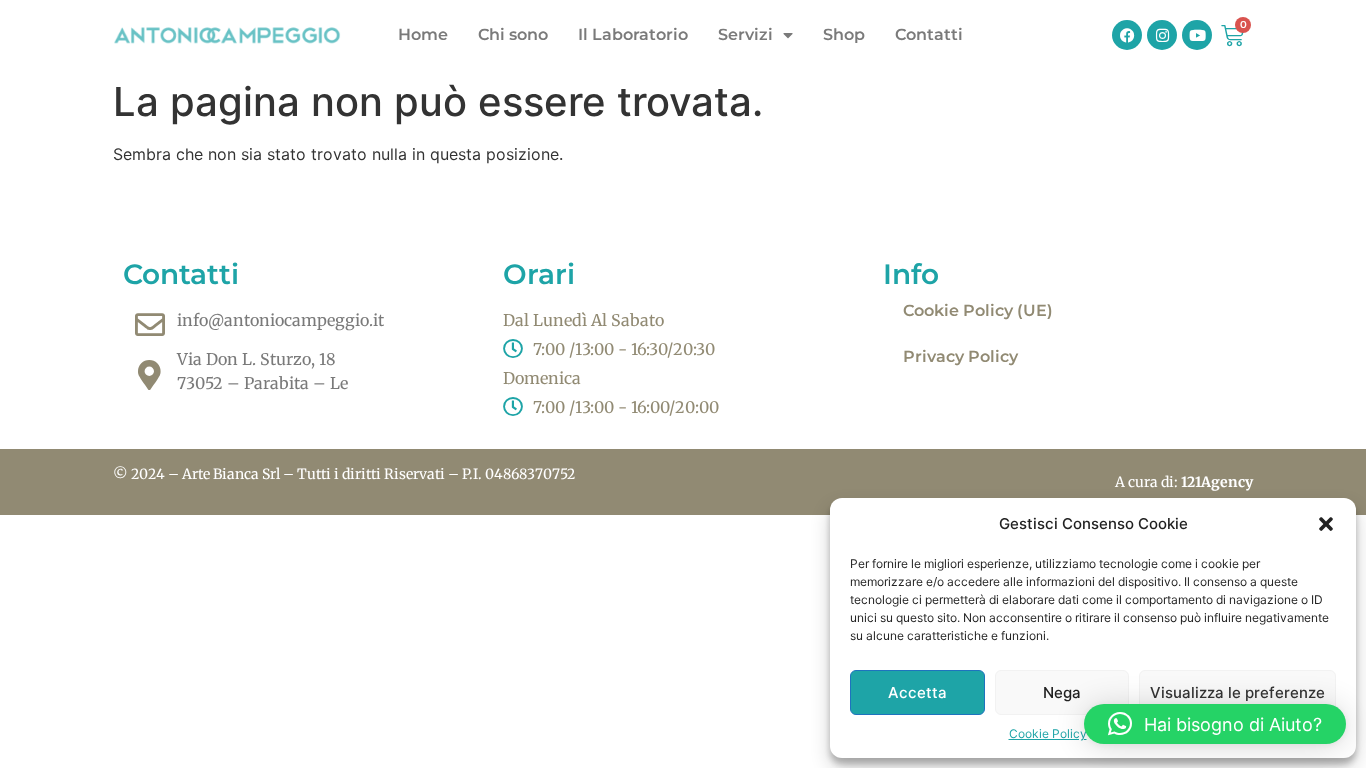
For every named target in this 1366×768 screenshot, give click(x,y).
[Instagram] (1162, 35)
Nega (1062, 692)
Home (423, 34)
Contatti (929, 34)
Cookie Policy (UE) (978, 310)
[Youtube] (1197, 35)
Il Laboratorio (633, 34)
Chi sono (513, 34)
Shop (844, 34)
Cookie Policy (1048, 733)
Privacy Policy (960, 356)
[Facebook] (1127, 35)
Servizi (745, 34)
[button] (1326, 524)
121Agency (1217, 482)
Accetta (917, 692)
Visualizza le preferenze (1237, 692)
